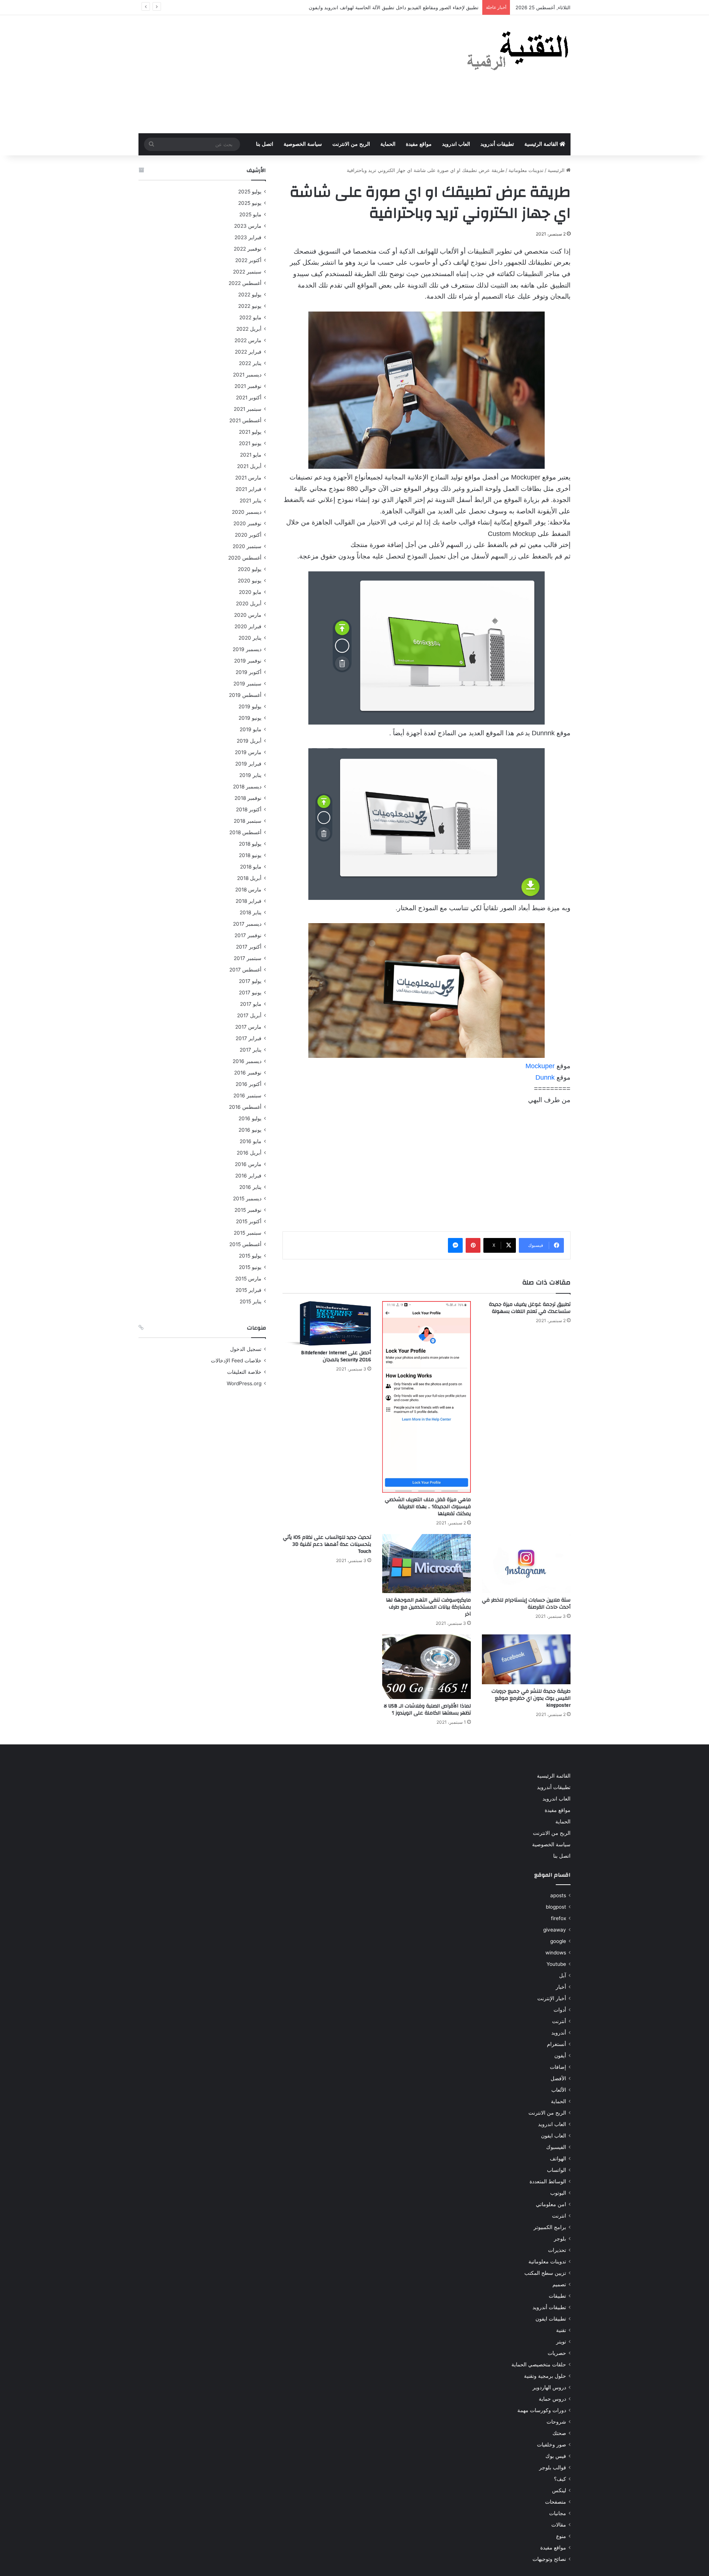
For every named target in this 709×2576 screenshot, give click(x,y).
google (558, 1941)
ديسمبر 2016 (247, 1061)
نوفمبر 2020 (247, 523)
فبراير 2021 (249, 489)
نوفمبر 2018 (248, 798)
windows (556, 1953)
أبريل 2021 (249, 466)
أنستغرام (556, 2044)
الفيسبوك (556, 2147)
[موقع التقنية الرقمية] (518, 52)
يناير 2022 (250, 363)
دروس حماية (552, 2399)
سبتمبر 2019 (247, 684)
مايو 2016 (251, 1141)
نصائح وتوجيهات (549, 2559)
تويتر (561, 2342)
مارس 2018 (248, 890)
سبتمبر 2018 (248, 821)
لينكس (559, 2490)
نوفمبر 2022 (248, 249)
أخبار (561, 1987)
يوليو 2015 (250, 1256)
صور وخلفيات (552, 2445)
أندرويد (559, 2033)
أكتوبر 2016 (249, 1084)
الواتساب (556, 2170)
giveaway (555, 1930)
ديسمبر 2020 (247, 512)
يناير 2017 (251, 1050)
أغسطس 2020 (245, 558)
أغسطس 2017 (245, 970)
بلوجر (560, 2239)
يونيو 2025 (250, 203)
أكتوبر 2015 (249, 1221)
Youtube (556, 1964)
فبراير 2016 (248, 1176)
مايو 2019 (251, 729)
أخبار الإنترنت (552, 1998)
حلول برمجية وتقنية (545, 2376)
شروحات (556, 2422)
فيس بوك (556, 2456)
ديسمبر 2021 (247, 375)
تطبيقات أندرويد (497, 144)
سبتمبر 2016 (247, 1096)
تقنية (561, 2330)
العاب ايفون (554, 2136)
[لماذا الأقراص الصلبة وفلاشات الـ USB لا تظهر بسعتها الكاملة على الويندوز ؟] (427, 1667)
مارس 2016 (248, 1164)
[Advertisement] (281, 74)
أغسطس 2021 (245, 420)
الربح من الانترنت (351, 144)
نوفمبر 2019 (248, 661)
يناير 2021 (251, 501)
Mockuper (540, 1066)
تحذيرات (557, 2250)
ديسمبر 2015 (247, 1198)
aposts (558, 1895)
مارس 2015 (248, 1279)
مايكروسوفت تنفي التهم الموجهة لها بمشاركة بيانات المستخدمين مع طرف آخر (428, 1607)
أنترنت (559, 2021)
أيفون (560, 2056)
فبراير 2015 (249, 1290)
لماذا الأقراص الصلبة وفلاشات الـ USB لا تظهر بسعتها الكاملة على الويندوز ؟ (427, 1710)
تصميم (559, 2284)
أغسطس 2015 (245, 1244)
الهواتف (558, 2159)
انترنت (559, 2216)
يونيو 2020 (250, 581)
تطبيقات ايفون (551, 2319)
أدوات (560, 2010)
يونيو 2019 (250, 718)
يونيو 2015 (250, 1267)
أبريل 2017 (249, 1015)
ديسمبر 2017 (247, 924)
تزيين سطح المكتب (545, 2273)
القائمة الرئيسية (542, 144)
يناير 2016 (250, 1187)
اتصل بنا (265, 144)
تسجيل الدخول (246, 1349)
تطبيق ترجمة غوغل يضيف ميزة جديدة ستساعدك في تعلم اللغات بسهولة (530, 1308)
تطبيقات (557, 2296)
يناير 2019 (250, 775)
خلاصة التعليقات (244, 1372)
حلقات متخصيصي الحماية (539, 2365)
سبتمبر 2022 (247, 272)
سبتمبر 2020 (247, 546)
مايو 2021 (251, 455)
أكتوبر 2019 (249, 672)
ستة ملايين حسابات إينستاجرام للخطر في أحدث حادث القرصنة (526, 1604)
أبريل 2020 (249, 603)
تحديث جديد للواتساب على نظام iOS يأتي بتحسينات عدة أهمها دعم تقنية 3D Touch (327, 1544)
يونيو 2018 (250, 855)
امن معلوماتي (551, 2204)
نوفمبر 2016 (248, 1073)
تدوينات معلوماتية (526, 170)
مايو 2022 (250, 317)
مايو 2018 (251, 867)
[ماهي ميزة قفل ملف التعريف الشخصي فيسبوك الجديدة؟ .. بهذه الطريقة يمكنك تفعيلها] (427, 1397)
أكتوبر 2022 (248, 260)
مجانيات (558, 2513)
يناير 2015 (251, 1301)
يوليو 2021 (250, 432)
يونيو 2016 (250, 1130)
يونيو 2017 (250, 993)
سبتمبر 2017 (248, 958)
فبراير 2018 (249, 901)
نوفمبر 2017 (248, 935)
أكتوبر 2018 (249, 809)
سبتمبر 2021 (248, 409)
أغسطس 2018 (245, 832)
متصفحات (556, 2502)
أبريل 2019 (249, 741)
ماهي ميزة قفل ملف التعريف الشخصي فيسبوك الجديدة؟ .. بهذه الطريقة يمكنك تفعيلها (428, 1507)
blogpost (556, 1907)
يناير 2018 (251, 912)
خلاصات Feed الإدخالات (236, 1361)
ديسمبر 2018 (247, 787)
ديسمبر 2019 (247, 649)
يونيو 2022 (250, 306)
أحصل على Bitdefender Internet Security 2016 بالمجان (336, 1356)
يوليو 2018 (250, 844)
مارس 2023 (248, 226)
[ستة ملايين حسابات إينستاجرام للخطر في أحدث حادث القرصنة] (526, 1564)
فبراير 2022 (248, 352)
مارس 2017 (248, 1027)
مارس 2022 (248, 340)
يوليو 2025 (250, 192)
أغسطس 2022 (245, 283)
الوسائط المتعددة (548, 2181)
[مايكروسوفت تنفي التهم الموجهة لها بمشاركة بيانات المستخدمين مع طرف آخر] (427, 1564)
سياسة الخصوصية (303, 144)
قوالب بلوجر (553, 2467)
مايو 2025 (250, 214)
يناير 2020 (250, 638)
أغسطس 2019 (245, 695)
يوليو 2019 (250, 706)
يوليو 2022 (250, 295)
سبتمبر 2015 (248, 1233)
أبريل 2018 (249, 878)
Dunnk (546, 1077)
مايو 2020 (250, 592)
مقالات (559, 2525)
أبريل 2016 (249, 1153)
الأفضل (558, 2078)
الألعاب (559, 2090)
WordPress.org (244, 1383)
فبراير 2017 (249, 1038)
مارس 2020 (248, 615)
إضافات (558, 2067)
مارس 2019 (248, 752)
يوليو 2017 (250, 981)
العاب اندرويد (456, 144)
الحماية (388, 144)
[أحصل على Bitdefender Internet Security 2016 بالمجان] (327, 1324)
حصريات (557, 2353)
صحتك (559, 2433)
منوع (561, 2536)
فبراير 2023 (248, 237)
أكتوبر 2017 (249, 947)
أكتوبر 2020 (248, 535)
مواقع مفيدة (419, 144)
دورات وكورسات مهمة (542, 2410)
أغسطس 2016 (245, 1107)
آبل (563, 1975)
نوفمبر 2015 (248, 1210)
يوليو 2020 (250, 569)
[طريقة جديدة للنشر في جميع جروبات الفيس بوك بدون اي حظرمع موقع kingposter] (526, 1659)
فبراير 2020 (248, 626)
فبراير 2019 (248, 764)
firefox (559, 1918)
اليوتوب (558, 2193)
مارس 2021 (248, 478)
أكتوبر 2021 (249, 398)
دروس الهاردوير (549, 2387)
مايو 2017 (251, 1004)
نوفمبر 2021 (248, 386)
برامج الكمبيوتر (550, 2227)
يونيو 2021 (250, 443)
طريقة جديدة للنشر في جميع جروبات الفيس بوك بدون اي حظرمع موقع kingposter (531, 1698)
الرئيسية (557, 170)
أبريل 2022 (249, 329)
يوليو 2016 (250, 1118)
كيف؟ (560, 2479)
